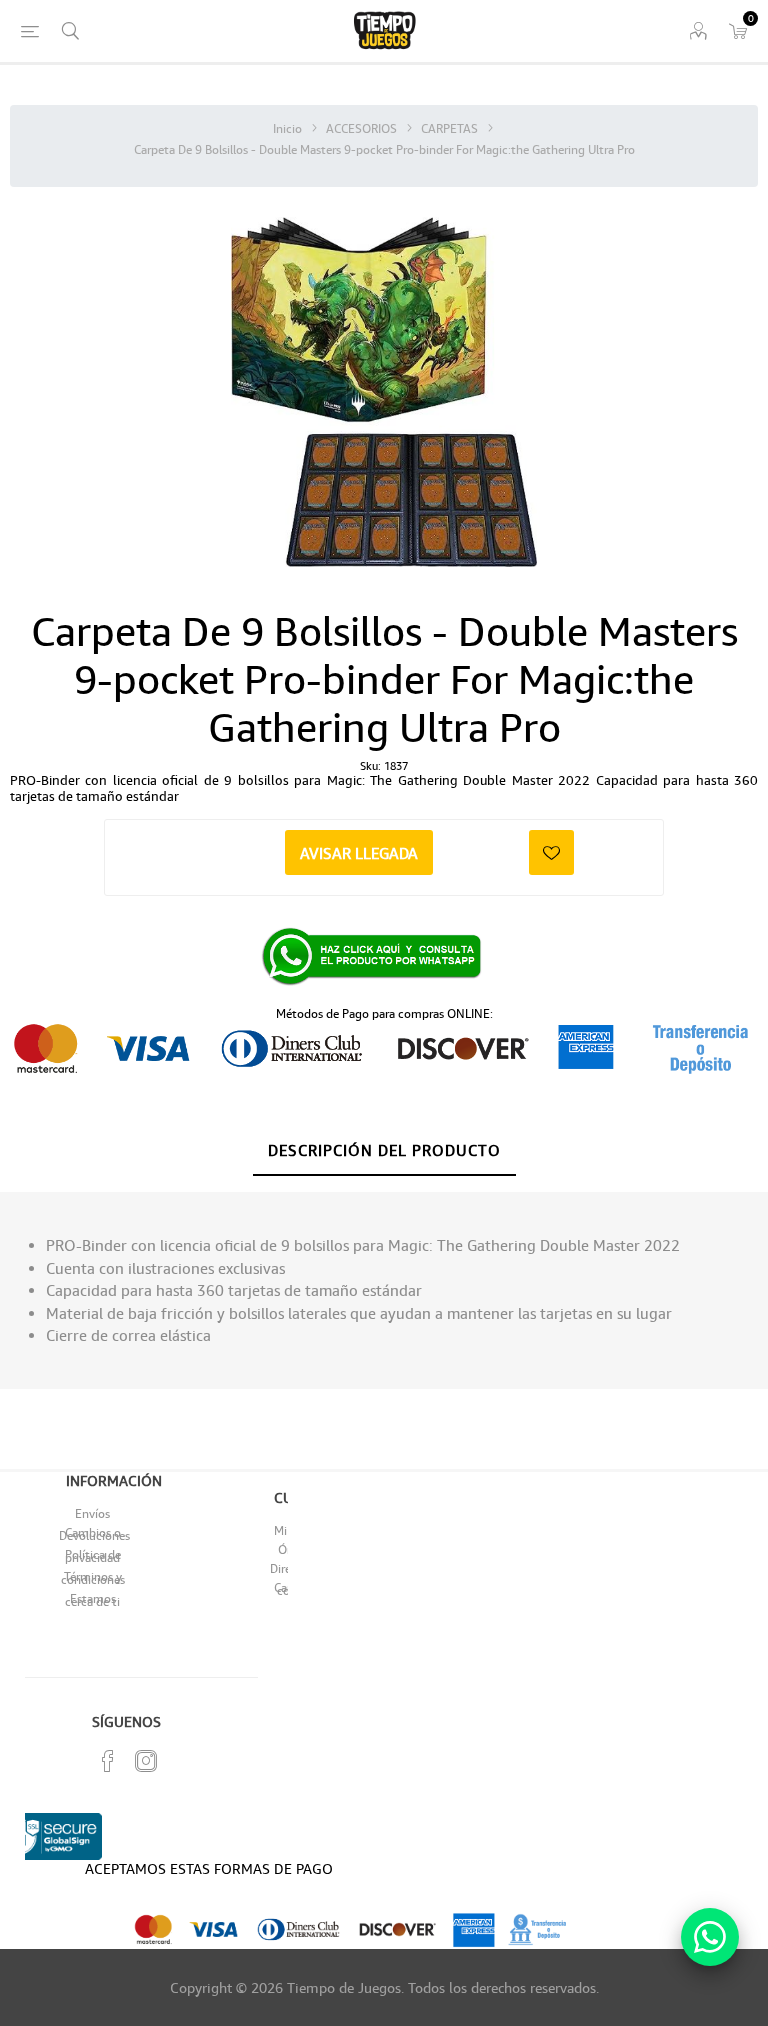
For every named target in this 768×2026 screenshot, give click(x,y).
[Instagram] (146, 1761)
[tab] (384, 1151)
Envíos (92, 1513)
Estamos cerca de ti (92, 1600)
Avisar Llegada (359, 853)
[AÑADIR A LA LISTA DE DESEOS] (551, 852)
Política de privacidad (93, 1556)
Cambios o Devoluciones (94, 1534)
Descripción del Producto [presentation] (384, 1150)
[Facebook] (108, 1761)
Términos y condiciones (93, 1578)
